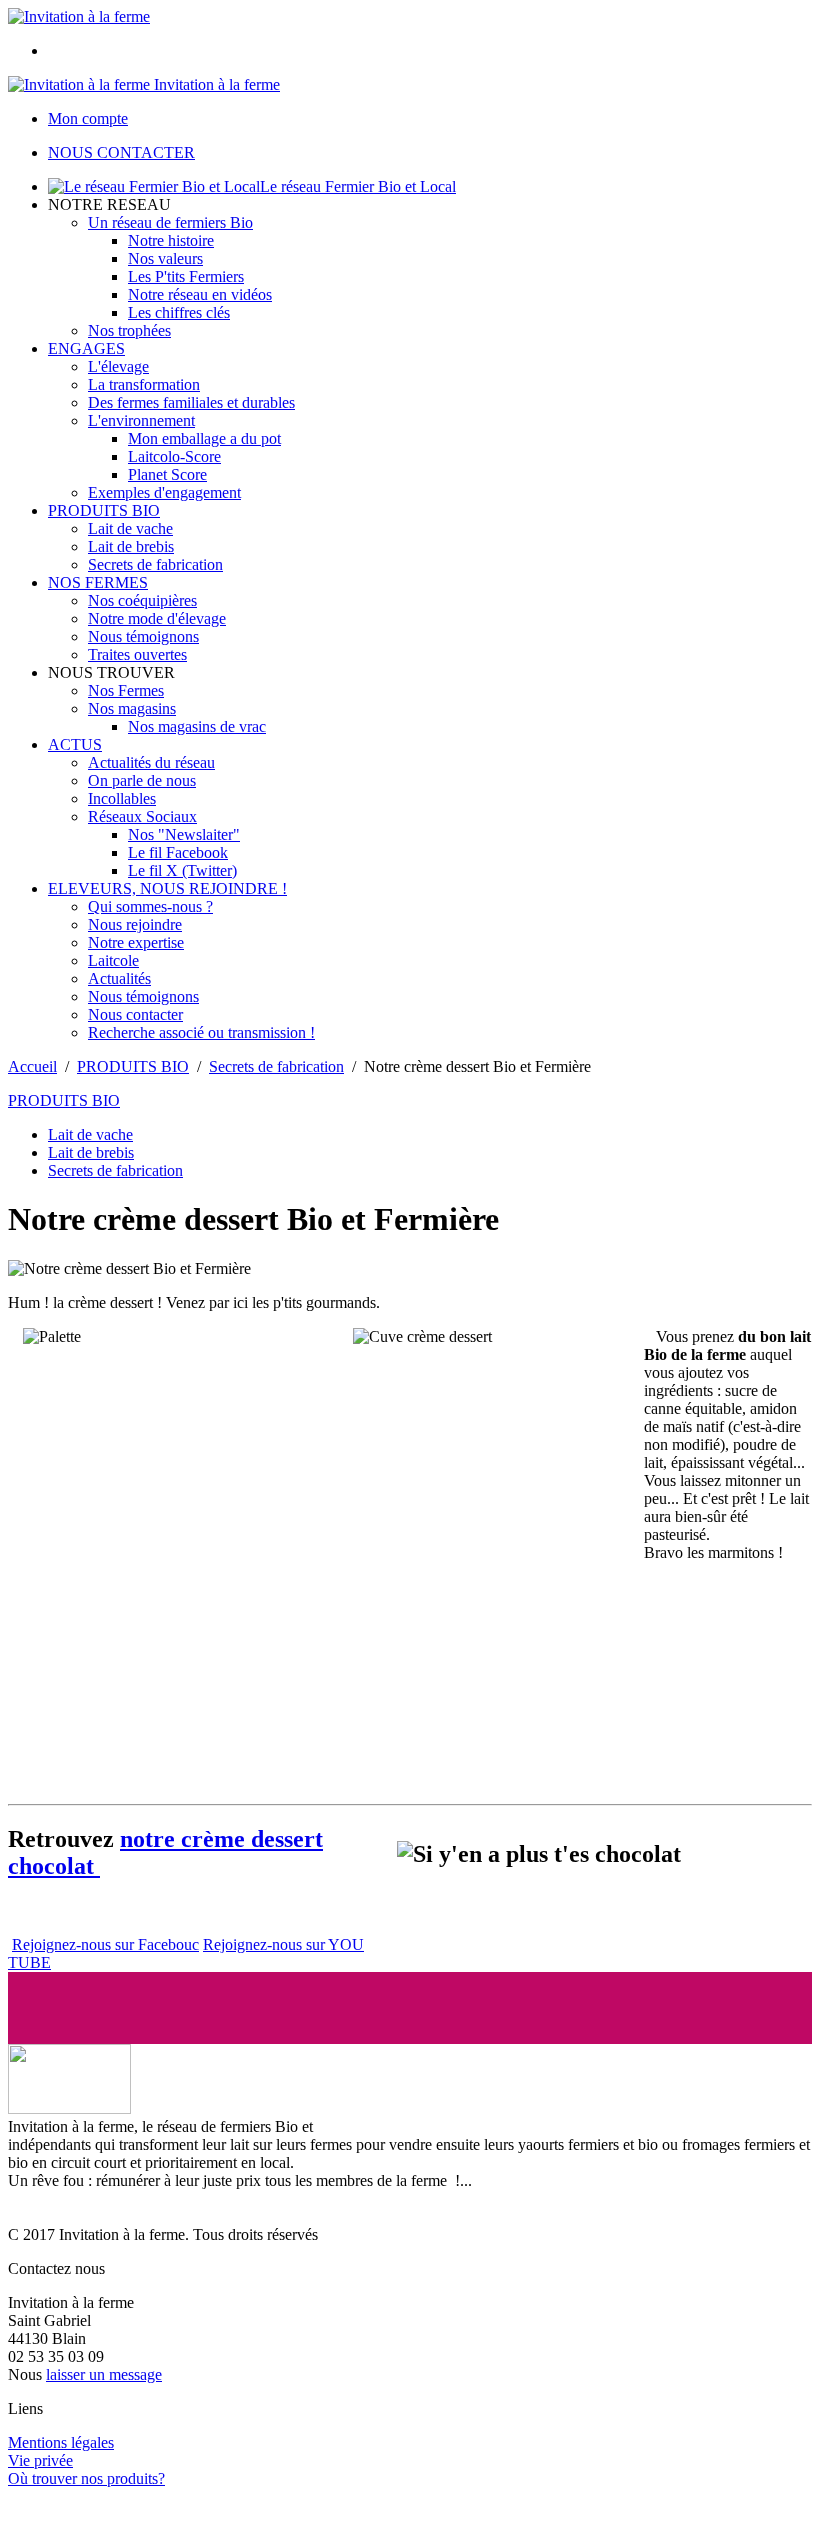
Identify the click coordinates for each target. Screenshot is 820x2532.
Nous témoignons (143, 636)
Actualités (119, 978)
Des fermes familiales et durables (191, 402)
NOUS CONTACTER (121, 152)
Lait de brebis (131, 546)
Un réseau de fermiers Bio (170, 222)
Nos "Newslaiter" (184, 834)
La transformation (144, 384)
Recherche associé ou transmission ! (201, 1032)
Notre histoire (171, 240)
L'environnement (141, 420)
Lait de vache (130, 528)
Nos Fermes (126, 690)
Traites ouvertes (137, 654)
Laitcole (113, 960)
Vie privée (40, 2460)
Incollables (122, 798)
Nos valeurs (165, 258)
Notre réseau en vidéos (200, 294)
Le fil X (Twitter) (182, 870)
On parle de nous (142, 780)
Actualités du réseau (151, 762)
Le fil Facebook (178, 852)
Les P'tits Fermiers (186, 276)
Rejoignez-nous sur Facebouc (105, 1944)
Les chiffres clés (179, 312)
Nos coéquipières (142, 600)
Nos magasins (132, 708)
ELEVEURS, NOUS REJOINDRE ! (167, 888)
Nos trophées (129, 330)
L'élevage (118, 366)
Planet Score (167, 474)
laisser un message (104, 2374)
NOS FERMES (98, 582)
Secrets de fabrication (155, 564)
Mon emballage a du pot (204, 438)
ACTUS (75, 744)
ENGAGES (86, 348)
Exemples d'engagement (164, 492)
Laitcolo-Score (174, 456)
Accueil (32, 1066)
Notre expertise (136, 942)
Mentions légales (61, 2442)
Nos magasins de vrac (197, 726)
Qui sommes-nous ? (150, 906)
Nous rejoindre (135, 924)
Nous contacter (135, 1014)
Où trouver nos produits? (86, 2478)
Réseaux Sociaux (142, 816)
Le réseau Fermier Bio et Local (358, 186)
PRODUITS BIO (104, 510)
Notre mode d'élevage (157, 618)
